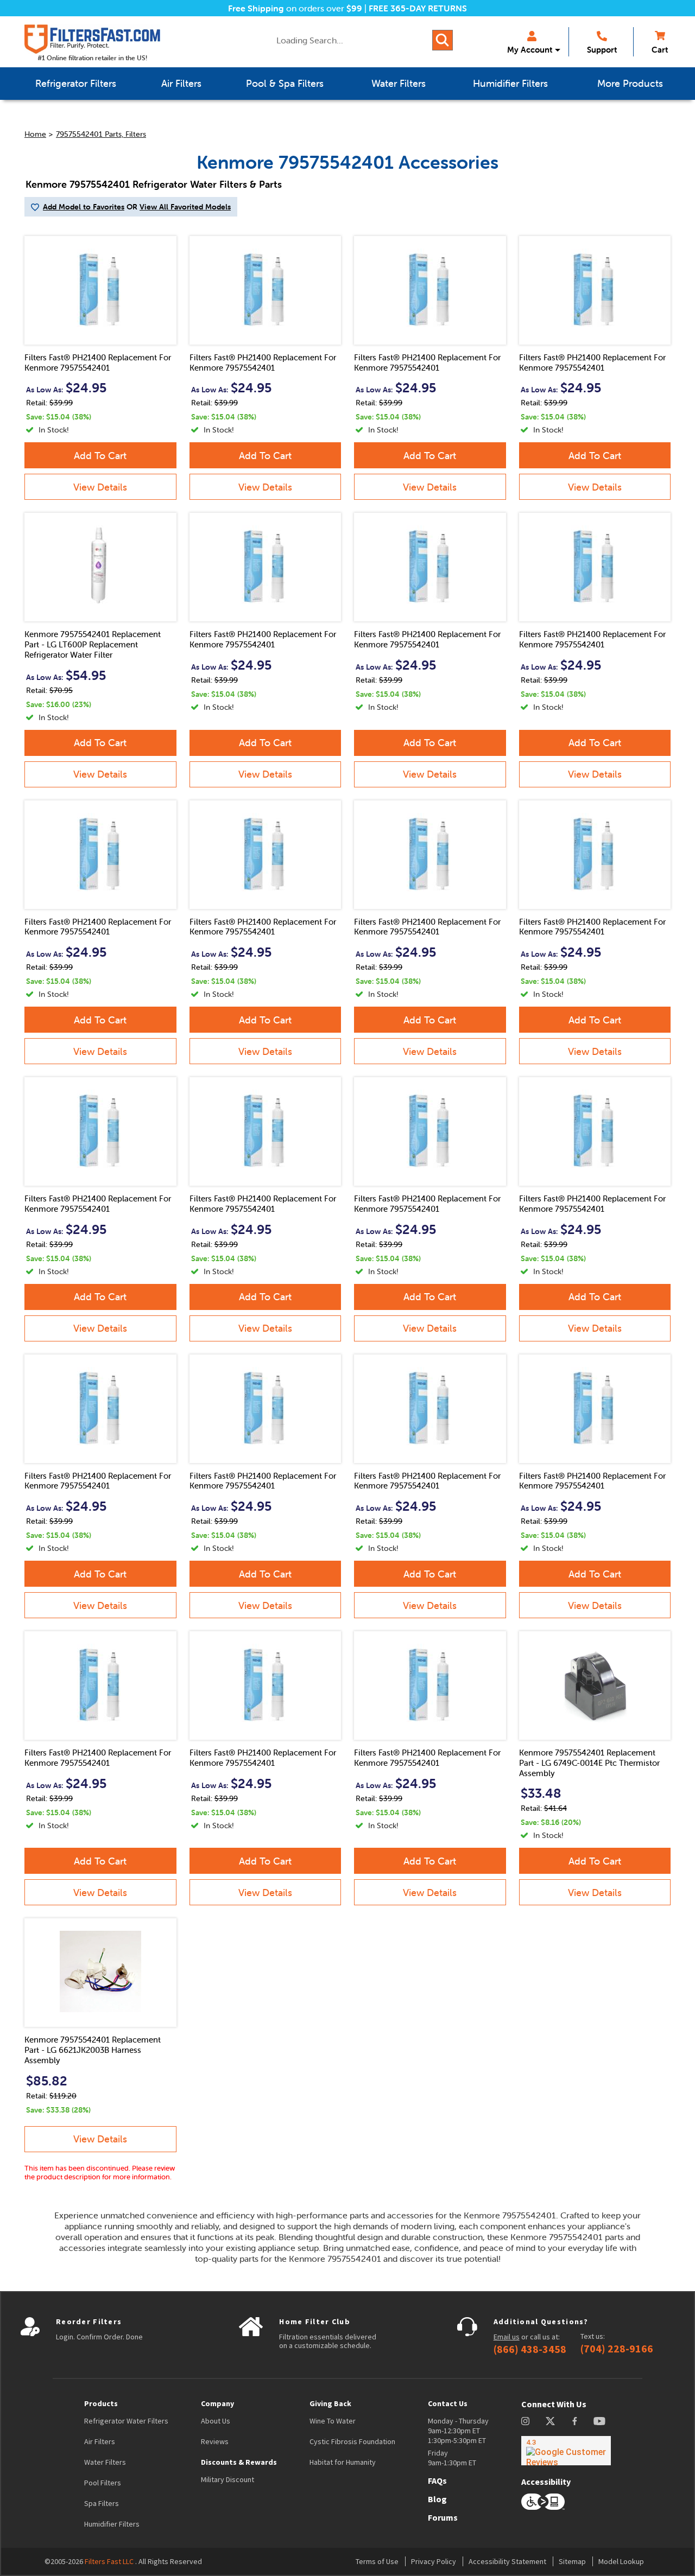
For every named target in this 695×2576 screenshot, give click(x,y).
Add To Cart (100, 456)
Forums (443, 2517)
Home (35, 134)
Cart (660, 50)
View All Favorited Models (185, 207)
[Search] (443, 40)
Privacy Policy (434, 2561)
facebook (575, 2421)
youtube (599, 2421)
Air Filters (100, 2441)
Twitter (551, 2421)
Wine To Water (333, 2421)
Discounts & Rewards (239, 2462)
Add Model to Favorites (84, 207)
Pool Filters (103, 2483)
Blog (437, 2499)
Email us (507, 2337)
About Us (216, 2421)
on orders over (295, 8)
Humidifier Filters (112, 2524)
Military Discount (228, 2479)
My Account (530, 50)
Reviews (215, 2441)
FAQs (437, 2480)
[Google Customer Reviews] (566, 2451)
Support (602, 50)
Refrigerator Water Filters (126, 2421)
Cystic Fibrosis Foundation (352, 2441)
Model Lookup (621, 2561)
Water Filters (105, 2462)
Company (217, 2403)
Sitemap (572, 2561)
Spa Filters (102, 2503)
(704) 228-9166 (617, 2349)
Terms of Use (377, 2561)
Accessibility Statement (507, 2561)
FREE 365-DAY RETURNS (418, 8)
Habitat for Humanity (343, 2462)
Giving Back (330, 2403)
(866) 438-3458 (530, 2349)
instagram (525, 2421)
